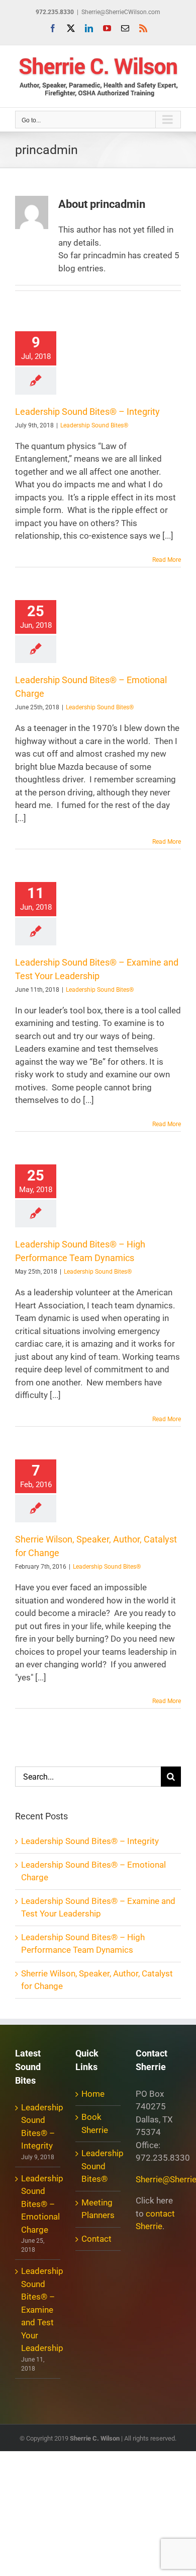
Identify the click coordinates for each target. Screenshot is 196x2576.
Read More (167, 560)
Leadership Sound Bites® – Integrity (87, 412)
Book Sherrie (95, 2123)
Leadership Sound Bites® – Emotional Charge (38, 2204)
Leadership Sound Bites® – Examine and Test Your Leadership (38, 2309)
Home (93, 2094)
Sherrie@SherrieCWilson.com (121, 12)
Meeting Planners (98, 2209)
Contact (96, 2239)
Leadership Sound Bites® (94, 425)
